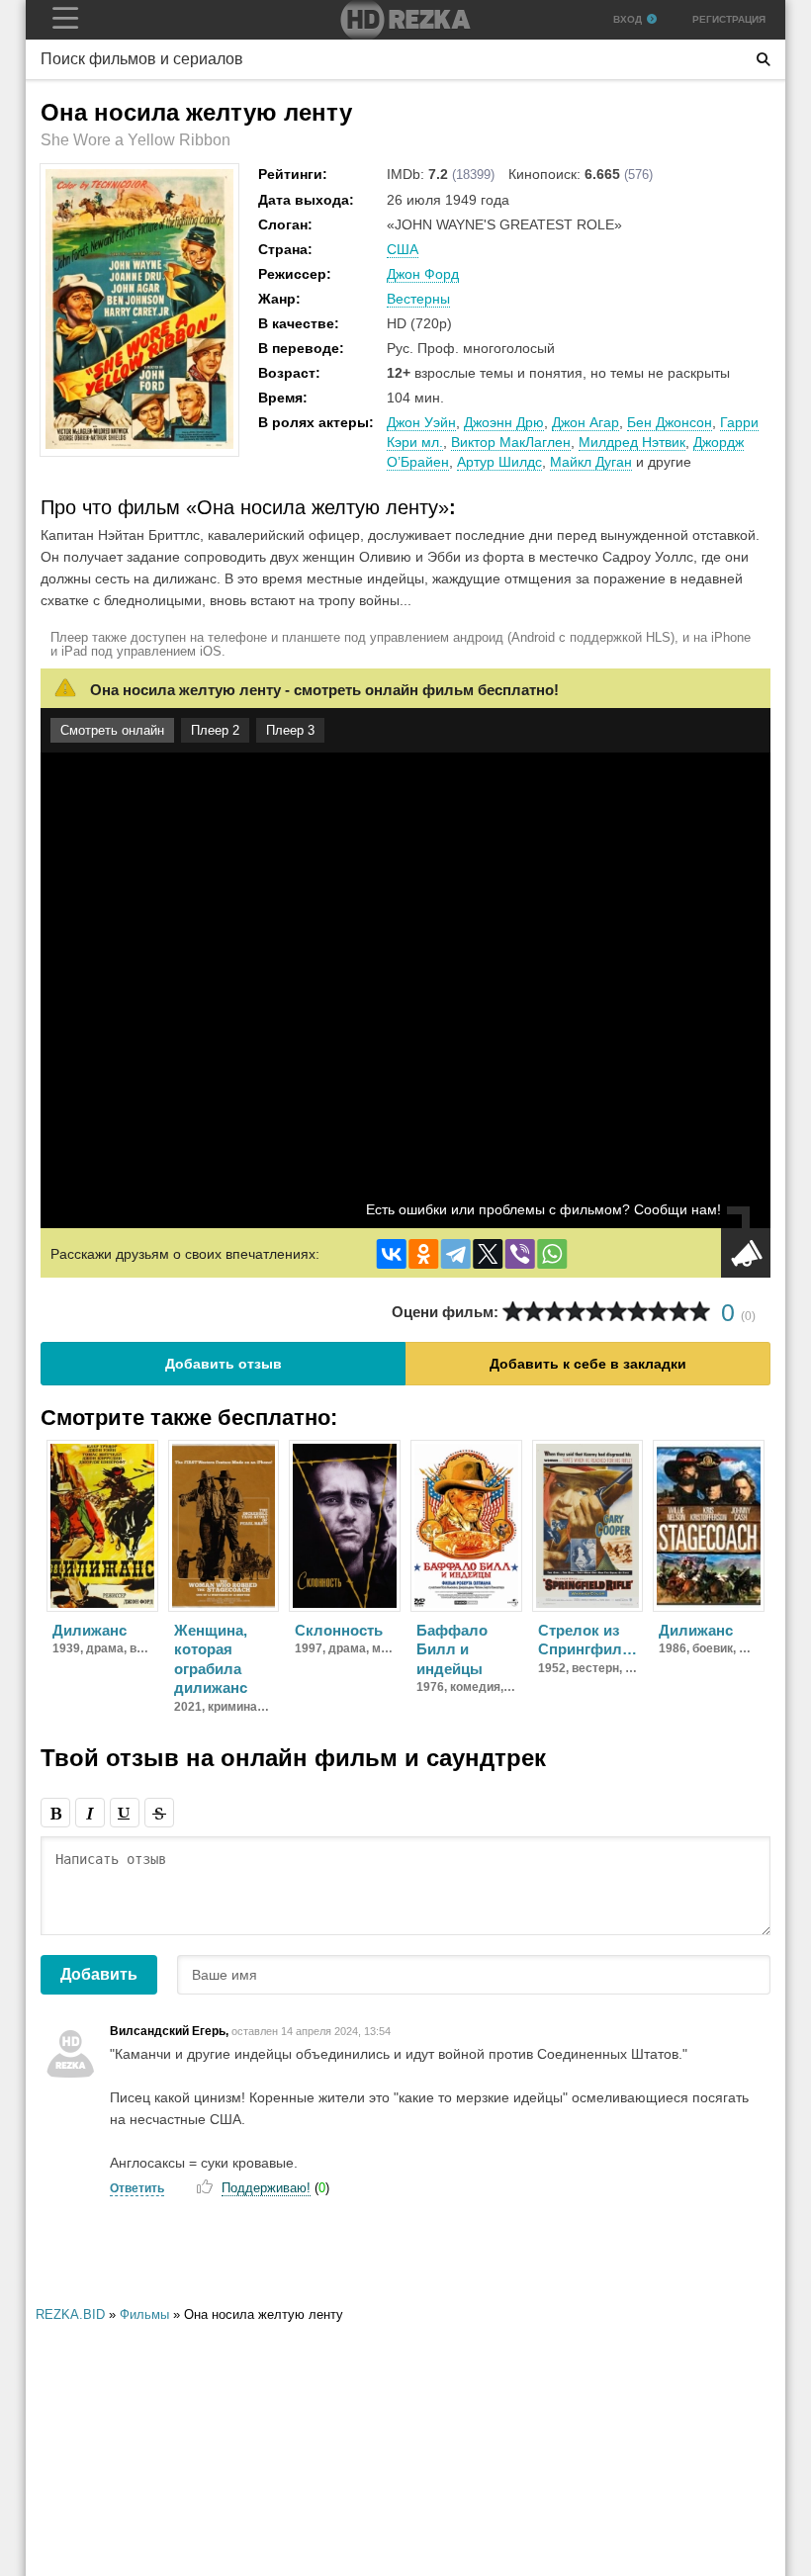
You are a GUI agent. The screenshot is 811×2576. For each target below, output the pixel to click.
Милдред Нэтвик (632, 442)
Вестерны (418, 299)
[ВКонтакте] (392, 1254)
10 (700, 1312)
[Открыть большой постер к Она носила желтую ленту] (139, 445)
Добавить (99, 1974)
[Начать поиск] (764, 59)
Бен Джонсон (670, 422)
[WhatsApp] (552, 1254)
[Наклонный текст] (90, 1813)
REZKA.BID (70, 2314)
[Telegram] (456, 1254)
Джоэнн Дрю (504, 422)
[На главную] (405, 20)
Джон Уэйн (421, 422)
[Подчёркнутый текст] (125, 1813)
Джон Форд (423, 274)
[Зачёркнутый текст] (159, 1813)
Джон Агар (586, 422)
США (403, 249)
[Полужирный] (55, 1813)
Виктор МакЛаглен (511, 442)
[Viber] (520, 1254)
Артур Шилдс (499, 462)
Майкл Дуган (591, 462)
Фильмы (144, 2314)
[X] (488, 1254)
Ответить (137, 2188)
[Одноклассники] (423, 1254)
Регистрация (729, 19)
